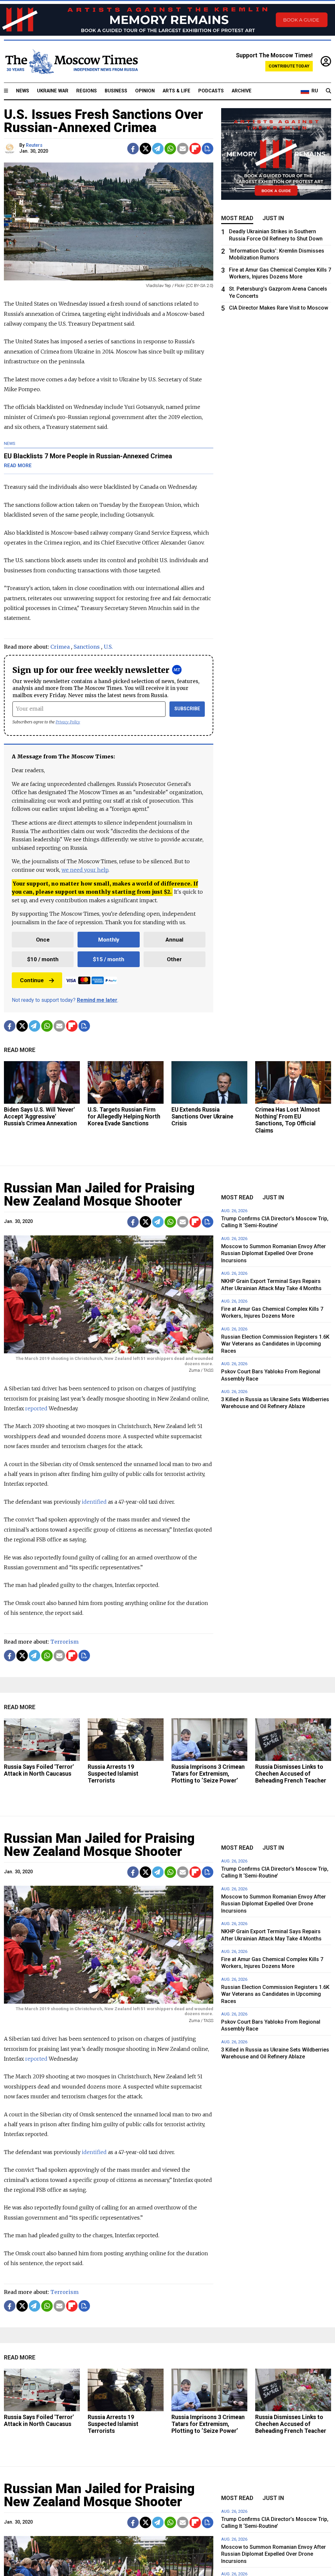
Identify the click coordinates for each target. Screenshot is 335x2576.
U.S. (108, 647)
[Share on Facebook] (133, 149)
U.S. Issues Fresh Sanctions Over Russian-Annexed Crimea (104, 121)
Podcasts (211, 91)
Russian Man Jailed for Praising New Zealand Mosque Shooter (99, 1195)
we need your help (85, 870)
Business (116, 91)
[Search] (328, 91)
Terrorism (64, 1642)
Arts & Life (176, 91)
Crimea (60, 647)
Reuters (34, 145)
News (23, 91)
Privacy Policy (68, 722)
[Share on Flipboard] (195, 149)
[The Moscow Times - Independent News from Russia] (71, 62)
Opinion (145, 91)
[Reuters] (11, 149)
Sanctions (87, 647)
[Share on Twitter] (145, 149)
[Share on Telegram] (158, 149)
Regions (87, 91)
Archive (242, 91)
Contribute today (289, 66)
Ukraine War (53, 91)
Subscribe (187, 709)
